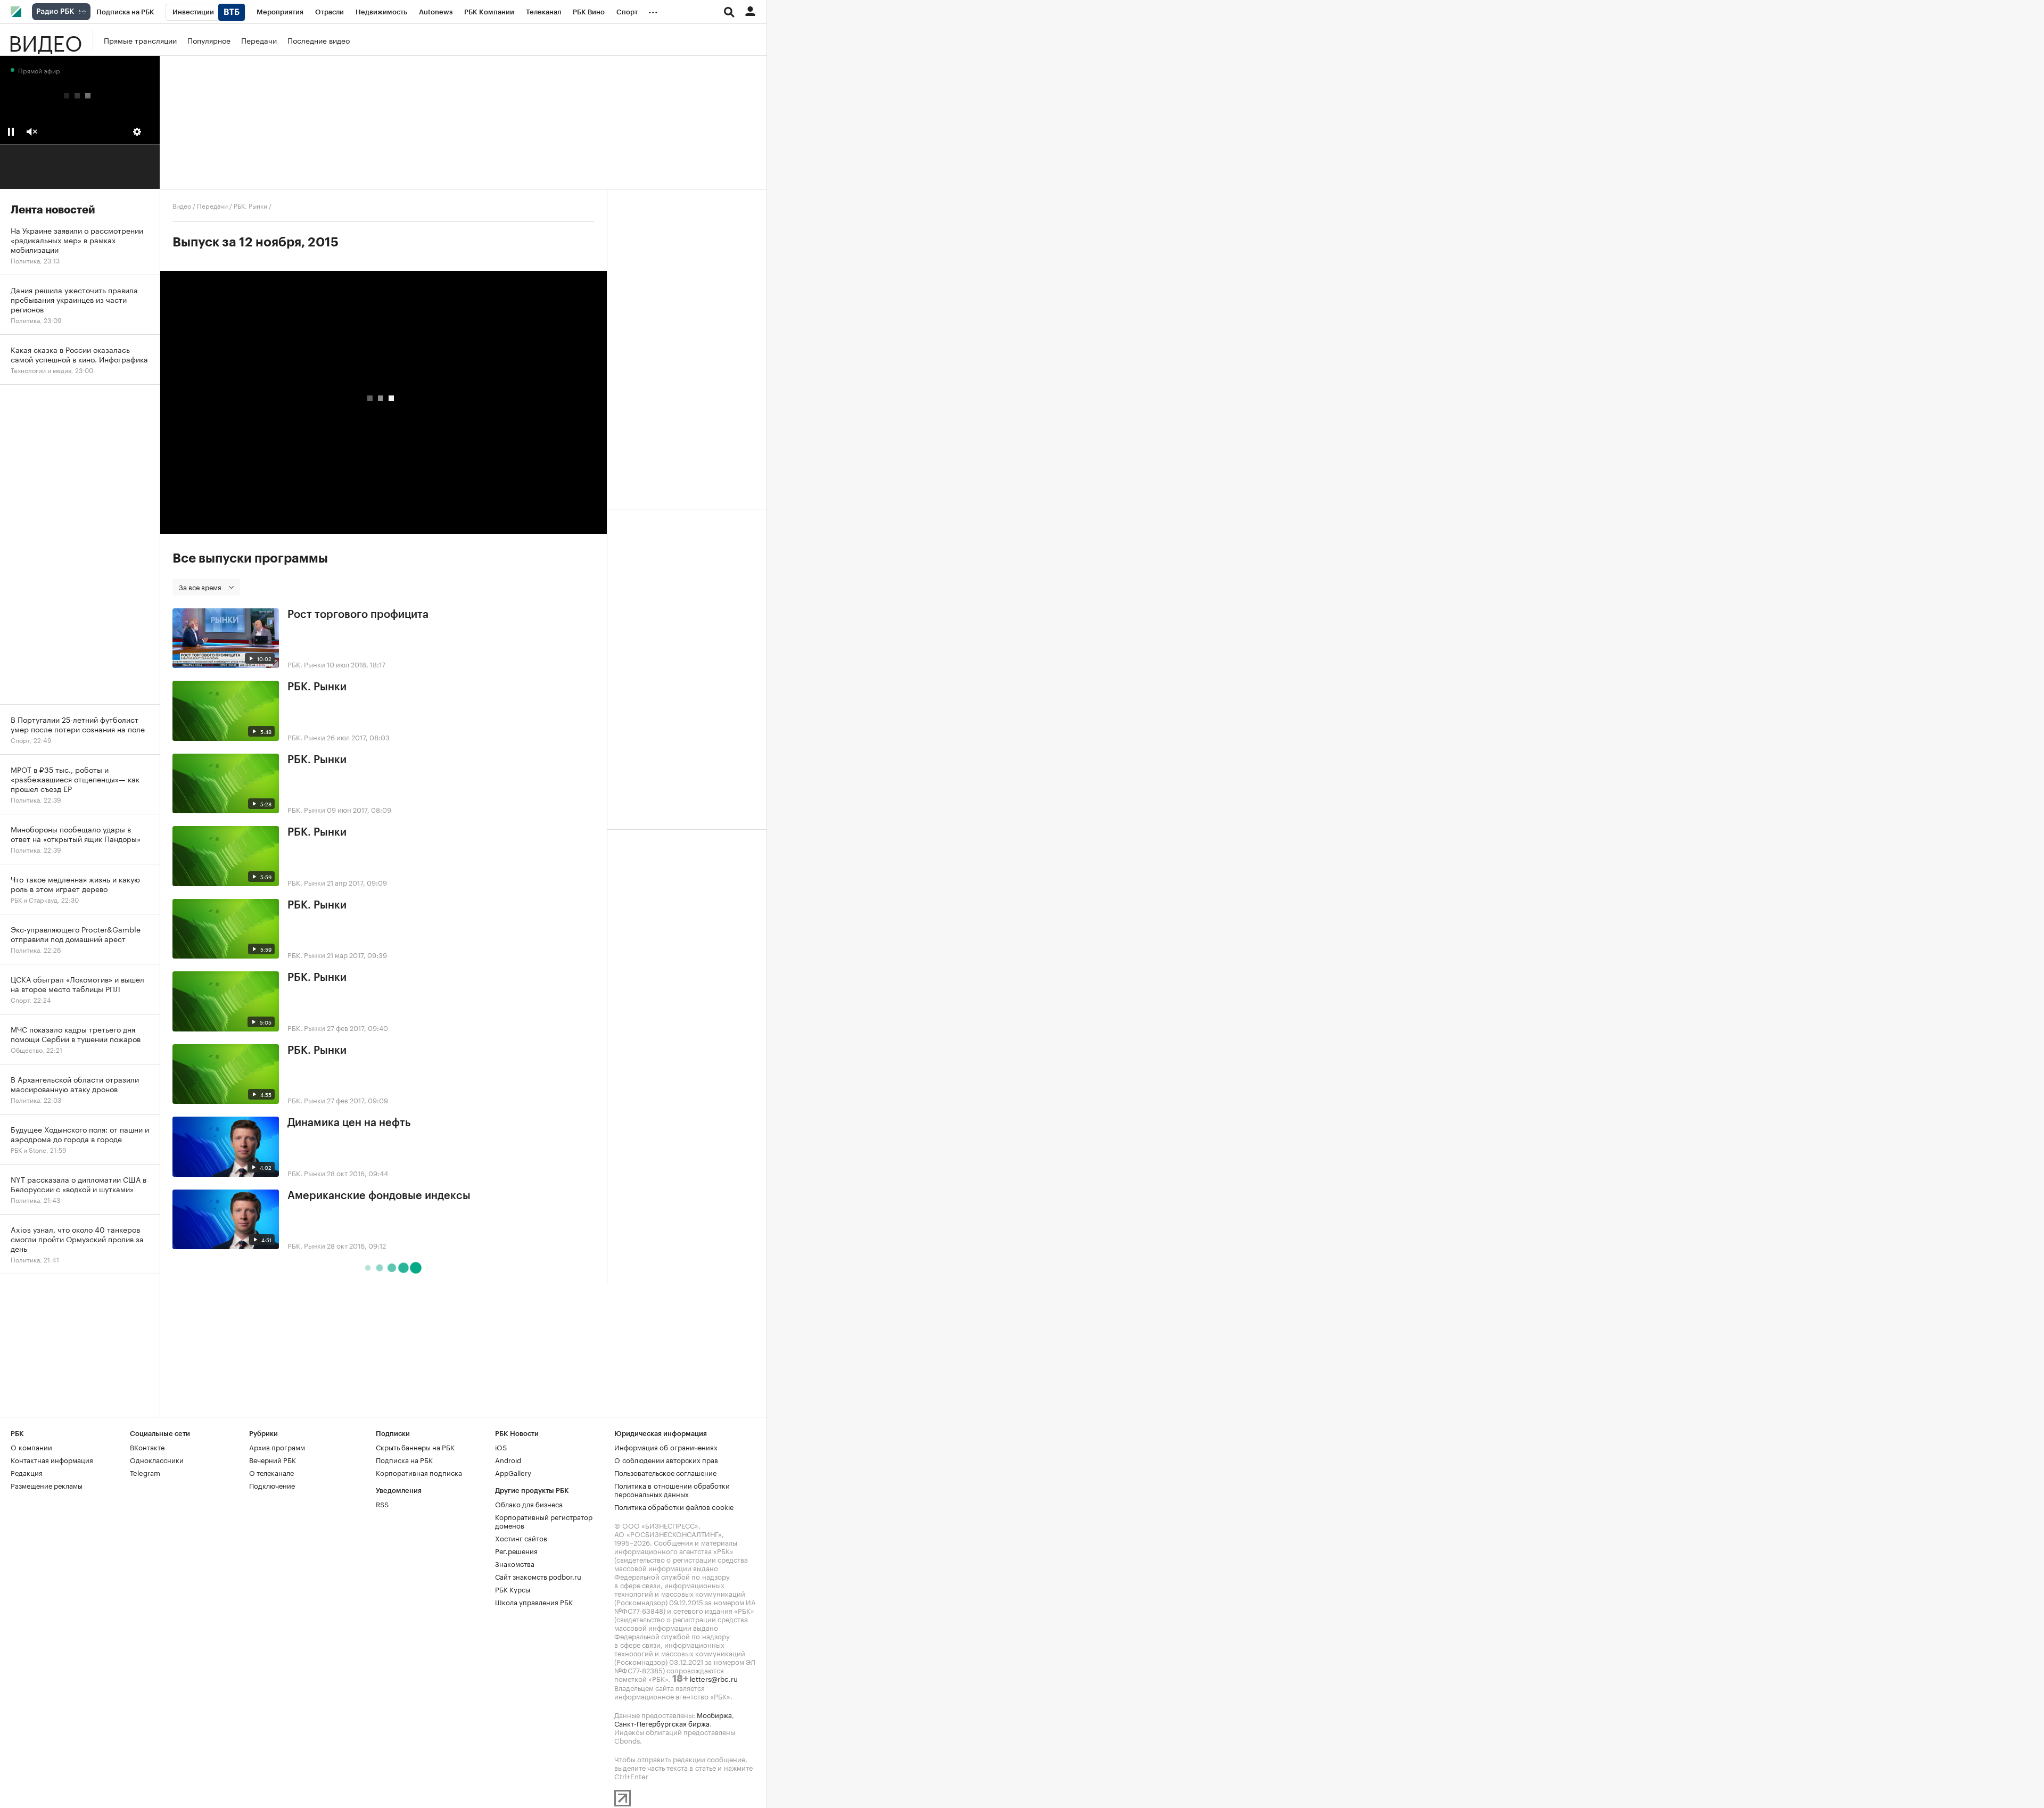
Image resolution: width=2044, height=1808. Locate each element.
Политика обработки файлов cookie (674, 1506)
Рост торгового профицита (358, 615)
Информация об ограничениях (666, 1447)
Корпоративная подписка (419, 1472)
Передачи (259, 40)
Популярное (209, 40)
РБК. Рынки (250, 205)
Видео (45, 40)
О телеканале (271, 1472)
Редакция (27, 1472)
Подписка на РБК (404, 1459)
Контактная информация (52, 1459)
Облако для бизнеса (529, 1504)
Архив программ (277, 1447)
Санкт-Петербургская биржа (662, 1723)
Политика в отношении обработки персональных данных (672, 1489)
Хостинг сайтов (521, 1538)
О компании (31, 1447)
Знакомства (515, 1563)
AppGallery (513, 1472)
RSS (382, 1504)
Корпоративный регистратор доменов (544, 1521)
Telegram (145, 1472)
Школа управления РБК (534, 1601)
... (653, 10)
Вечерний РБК (273, 1459)
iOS (501, 1447)
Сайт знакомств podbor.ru (538, 1576)
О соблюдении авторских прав (666, 1459)
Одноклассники (157, 1459)
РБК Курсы (513, 1589)
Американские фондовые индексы (379, 1196)
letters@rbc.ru (714, 1678)
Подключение (272, 1485)
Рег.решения (516, 1550)
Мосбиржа (714, 1714)
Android (508, 1459)
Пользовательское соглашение (665, 1472)
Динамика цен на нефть (349, 1123)
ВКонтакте (147, 1447)
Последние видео (319, 40)
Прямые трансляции (140, 40)
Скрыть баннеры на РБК (415, 1447)
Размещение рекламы (47, 1485)
